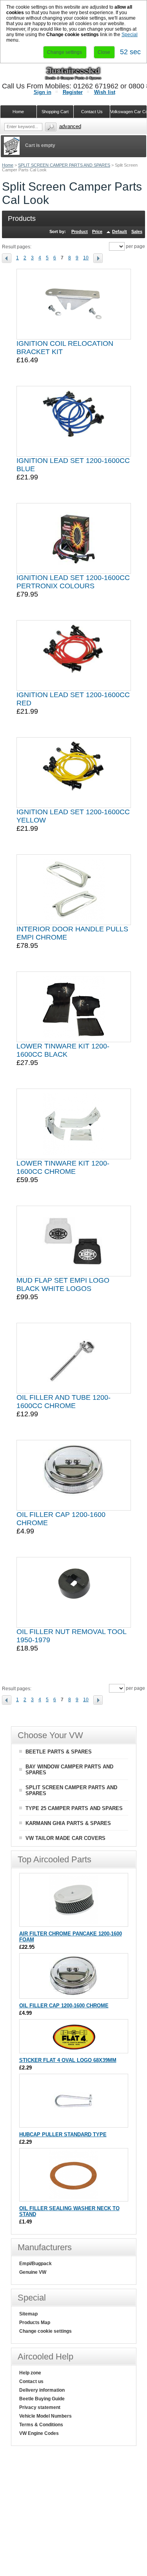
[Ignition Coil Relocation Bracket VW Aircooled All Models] (73, 304)
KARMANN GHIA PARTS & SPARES (68, 1823)
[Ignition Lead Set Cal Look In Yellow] (74, 773)
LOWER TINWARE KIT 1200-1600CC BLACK (63, 1050)
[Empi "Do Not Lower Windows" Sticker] (73, 2049)
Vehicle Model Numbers (45, 2416)
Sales (137, 231)
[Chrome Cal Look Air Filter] (73, 1923)
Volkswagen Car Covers (129, 112)
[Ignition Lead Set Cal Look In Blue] (74, 421)
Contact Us (92, 112)
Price (97, 231)
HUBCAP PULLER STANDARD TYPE (63, 2134)
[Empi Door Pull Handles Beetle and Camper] (74, 890)
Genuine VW (33, 2272)
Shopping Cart (55, 112)
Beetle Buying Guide (42, 2399)
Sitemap (28, 2314)
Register (73, 92)
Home (8, 165)
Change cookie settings (45, 2331)
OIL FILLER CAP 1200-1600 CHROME (64, 2006)
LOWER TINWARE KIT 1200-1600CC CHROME (63, 1167)
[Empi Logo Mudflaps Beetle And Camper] (74, 1241)
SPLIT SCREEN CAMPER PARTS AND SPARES (64, 165)
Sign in (43, 92)
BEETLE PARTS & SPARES (59, 1752)
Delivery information (42, 2390)
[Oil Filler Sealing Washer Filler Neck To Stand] (73, 2197)
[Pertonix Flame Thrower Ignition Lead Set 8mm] (74, 538)
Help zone (30, 2373)
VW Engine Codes (39, 2433)
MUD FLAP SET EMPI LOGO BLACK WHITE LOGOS (63, 1284)
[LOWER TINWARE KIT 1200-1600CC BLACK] (74, 1007)
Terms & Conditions (41, 2425)
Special (130, 35)
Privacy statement (40, 2407)
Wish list (105, 92)
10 (86, 258)
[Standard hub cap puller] (73, 2123)
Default (120, 231)
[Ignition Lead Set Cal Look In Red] (74, 655)
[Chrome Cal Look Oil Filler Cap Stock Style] (74, 1475)
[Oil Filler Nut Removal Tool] (74, 1592)
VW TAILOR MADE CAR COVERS (65, 1838)
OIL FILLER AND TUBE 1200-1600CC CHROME (64, 1402)
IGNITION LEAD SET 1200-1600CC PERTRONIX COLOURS (73, 582)
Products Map (35, 2323)
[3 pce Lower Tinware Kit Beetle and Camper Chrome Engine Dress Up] (73, 1124)
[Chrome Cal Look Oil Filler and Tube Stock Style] (74, 1358)
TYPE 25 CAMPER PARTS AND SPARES (74, 1808)
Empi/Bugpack (35, 2264)
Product (80, 231)
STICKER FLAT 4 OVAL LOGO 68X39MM (68, 2060)
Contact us (31, 2381)
